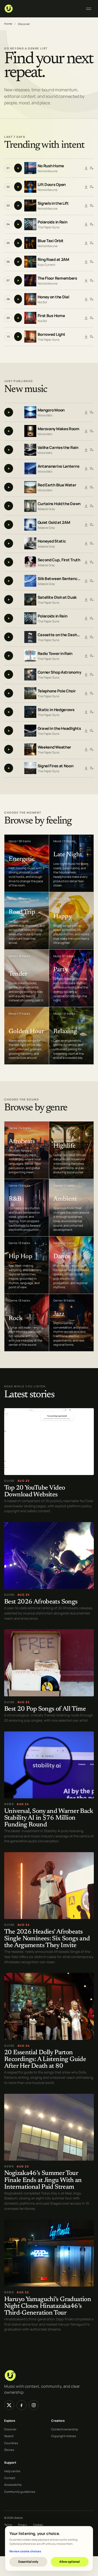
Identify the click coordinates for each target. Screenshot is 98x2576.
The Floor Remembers (57, 278)
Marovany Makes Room (59, 429)
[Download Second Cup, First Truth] (86, 562)
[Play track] (18, 168)
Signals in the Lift (53, 203)
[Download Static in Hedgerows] (86, 712)
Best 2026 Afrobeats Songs (41, 1602)
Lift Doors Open (52, 185)
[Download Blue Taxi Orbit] (86, 243)
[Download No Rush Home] (86, 168)
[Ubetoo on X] (9, 2405)
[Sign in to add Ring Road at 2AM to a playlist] (92, 262)
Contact (10, 2478)
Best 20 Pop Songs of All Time (45, 1709)
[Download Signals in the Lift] (86, 206)
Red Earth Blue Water (57, 485)
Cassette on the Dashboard (60, 635)
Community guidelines (20, 2492)
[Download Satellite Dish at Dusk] (86, 600)
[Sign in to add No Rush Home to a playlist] (92, 168)
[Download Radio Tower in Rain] (86, 656)
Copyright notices (64, 2436)
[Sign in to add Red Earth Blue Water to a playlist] (92, 487)
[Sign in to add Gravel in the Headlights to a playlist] (92, 731)
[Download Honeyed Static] (86, 544)
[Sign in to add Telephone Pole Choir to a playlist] (92, 693)
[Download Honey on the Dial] (86, 299)
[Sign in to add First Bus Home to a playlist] (92, 318)
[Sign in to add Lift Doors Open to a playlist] (92, 187)
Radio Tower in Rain (55, 653)
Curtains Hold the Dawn (59, 504)
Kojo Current (47, 265)
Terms (8, 2525)
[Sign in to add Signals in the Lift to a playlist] (92, 206)
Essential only (28, 2562)
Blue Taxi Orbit (51, 241)
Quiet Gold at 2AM (54, 522)
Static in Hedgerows (56, 710)
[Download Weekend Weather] (86, 750)
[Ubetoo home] (42, 9)
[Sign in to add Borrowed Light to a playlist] (92, 337)
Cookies (38, 2525)
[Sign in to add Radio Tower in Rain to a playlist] (92, 656)
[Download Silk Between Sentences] (86, 581)
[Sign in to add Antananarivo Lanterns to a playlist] (92, 469)
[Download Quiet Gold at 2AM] (86, 525)
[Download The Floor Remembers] (86, 281)
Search (9, 2436)
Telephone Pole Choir (57, 691)
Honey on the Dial (53, 297)
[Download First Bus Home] (86, 318)
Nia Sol (42, 302)
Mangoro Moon (51, 410)
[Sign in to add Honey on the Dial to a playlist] (92, 299)
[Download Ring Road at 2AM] (86, 262)
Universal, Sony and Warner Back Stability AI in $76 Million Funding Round (49, 1818)
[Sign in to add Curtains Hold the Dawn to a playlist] (92, 506)
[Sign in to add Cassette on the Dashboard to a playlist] (92, 637)
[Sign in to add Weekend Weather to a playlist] (92, 750)
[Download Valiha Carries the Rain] (86, 450)
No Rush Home (51, 166)
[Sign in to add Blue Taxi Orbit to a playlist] (92, 243)
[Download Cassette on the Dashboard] (86, 637)
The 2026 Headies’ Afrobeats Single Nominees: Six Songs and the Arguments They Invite (47, 1939)
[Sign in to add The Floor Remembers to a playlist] (92, 281)
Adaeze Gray (46, 509)
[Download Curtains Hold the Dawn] (86, 506)
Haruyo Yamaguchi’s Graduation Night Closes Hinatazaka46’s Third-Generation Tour (48, 2306)
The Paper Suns (48, 227)
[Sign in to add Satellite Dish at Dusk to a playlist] (92, 600)
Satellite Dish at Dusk (57, 597)
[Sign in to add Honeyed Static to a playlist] (92, 544)
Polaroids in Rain (53, 222)
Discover (10, 2429)
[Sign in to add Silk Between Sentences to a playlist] (92, 581)
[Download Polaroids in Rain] (86, 224)
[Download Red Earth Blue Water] (86, 487)
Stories (9, 2450)
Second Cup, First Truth (59, 560)
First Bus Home (51, 316)
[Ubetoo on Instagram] (34, 2405)
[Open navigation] (89, 9)
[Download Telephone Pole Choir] (86, 693)
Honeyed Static (52, 541)
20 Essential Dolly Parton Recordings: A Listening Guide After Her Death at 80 (45, 2060)
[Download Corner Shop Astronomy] (86, 675)
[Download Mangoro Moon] (86, 413)
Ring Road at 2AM (53, 259)
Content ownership (65, 2429)
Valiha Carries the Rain (58, 447)
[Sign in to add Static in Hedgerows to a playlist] (92, 712)
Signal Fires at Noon (56, 766)
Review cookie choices (25, 2551)
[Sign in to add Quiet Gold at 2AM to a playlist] (92, 525)
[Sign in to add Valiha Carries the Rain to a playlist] (92, 450)
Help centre (12, 2471)
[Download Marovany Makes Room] (86, 431)
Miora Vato (45, 415)
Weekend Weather (54, 747)
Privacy (22, 2525)
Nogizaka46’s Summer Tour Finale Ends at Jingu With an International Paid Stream (43, 2181)
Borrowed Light (51, 334)
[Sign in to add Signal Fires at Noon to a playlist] (92, 768)
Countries (11, 2443)
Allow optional (70, 2562)
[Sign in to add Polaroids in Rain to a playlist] (92, 224)
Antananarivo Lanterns (59, 466)
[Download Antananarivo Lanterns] (86, 469)
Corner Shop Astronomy (59, 672)
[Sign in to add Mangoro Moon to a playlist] (92, 413)
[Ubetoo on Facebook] (21, 2405)
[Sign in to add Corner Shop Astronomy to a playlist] (92, 675)
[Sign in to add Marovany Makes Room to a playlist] (92, 431)
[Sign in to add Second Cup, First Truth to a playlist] (92, 562)
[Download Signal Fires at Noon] (86, 768)
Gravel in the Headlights (59, 728)
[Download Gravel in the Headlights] (86, 731)
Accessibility (13, 2485)
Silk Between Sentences (60, 579)
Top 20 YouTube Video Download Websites (35, 1492)
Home (8, 24)
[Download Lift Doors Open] (86, 187)
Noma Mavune (48, 171)
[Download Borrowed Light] (86, 337)
